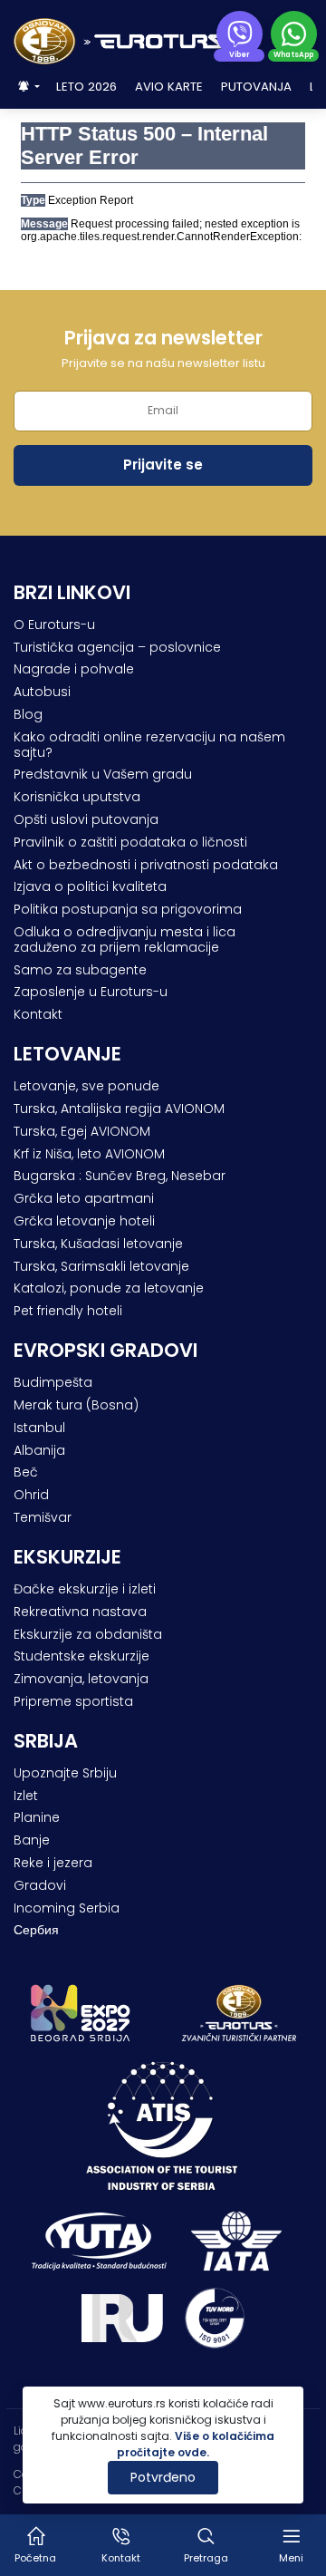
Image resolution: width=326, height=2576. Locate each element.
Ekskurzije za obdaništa (88, 1634)
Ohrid (31, 1495)
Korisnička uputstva (77, 797)
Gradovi (40, 1885)
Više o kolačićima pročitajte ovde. (196, 2444)
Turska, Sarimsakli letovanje (101, 1266)
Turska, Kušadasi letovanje (98, 1244)
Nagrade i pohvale (74, 669)
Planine (37, 1817)
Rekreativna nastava (80, 1612)
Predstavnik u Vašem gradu (103, 774)
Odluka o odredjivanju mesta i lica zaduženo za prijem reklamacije (125, 939)
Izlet (26, 1796)
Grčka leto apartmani (84, 1198)
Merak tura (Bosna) (76, 1405)
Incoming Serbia (67, 1908)
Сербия (36, 1930)
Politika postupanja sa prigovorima (128, 909)
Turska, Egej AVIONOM (82, 1131)
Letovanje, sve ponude (86, 1086)
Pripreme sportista (73, 1701)
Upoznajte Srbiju (65, 1773)
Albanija (39, 1450)
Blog (28, 714)
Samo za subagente (80, 970)
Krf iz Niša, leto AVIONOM (89, 1154)
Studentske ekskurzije (81, 1656)
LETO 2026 (86, 87)
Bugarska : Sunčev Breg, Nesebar (120, 1176)
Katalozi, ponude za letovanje (109, 1288)
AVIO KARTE (169, 87)
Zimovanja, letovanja (81, 1679)
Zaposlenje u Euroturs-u (91, 992)
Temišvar (43, 1517)
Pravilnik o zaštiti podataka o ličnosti (130, 842)
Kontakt (38, 1014)
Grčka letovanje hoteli (84, 1221)
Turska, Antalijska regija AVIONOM (119, 1109)
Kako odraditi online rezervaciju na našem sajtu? (149, 745)
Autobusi (42, 692)
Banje (32, 1840)
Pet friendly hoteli (68, 1311)
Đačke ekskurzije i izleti (85, 1589)
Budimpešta (53, 1382)
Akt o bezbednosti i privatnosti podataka (146, 865)
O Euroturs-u (54, 625)
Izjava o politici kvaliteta (90, 886)
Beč (26, 1472)
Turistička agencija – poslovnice (117, 647)
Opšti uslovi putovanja (86, 819)
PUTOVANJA (256, 87)
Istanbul (39, 1428)
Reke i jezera (53, 1863)
